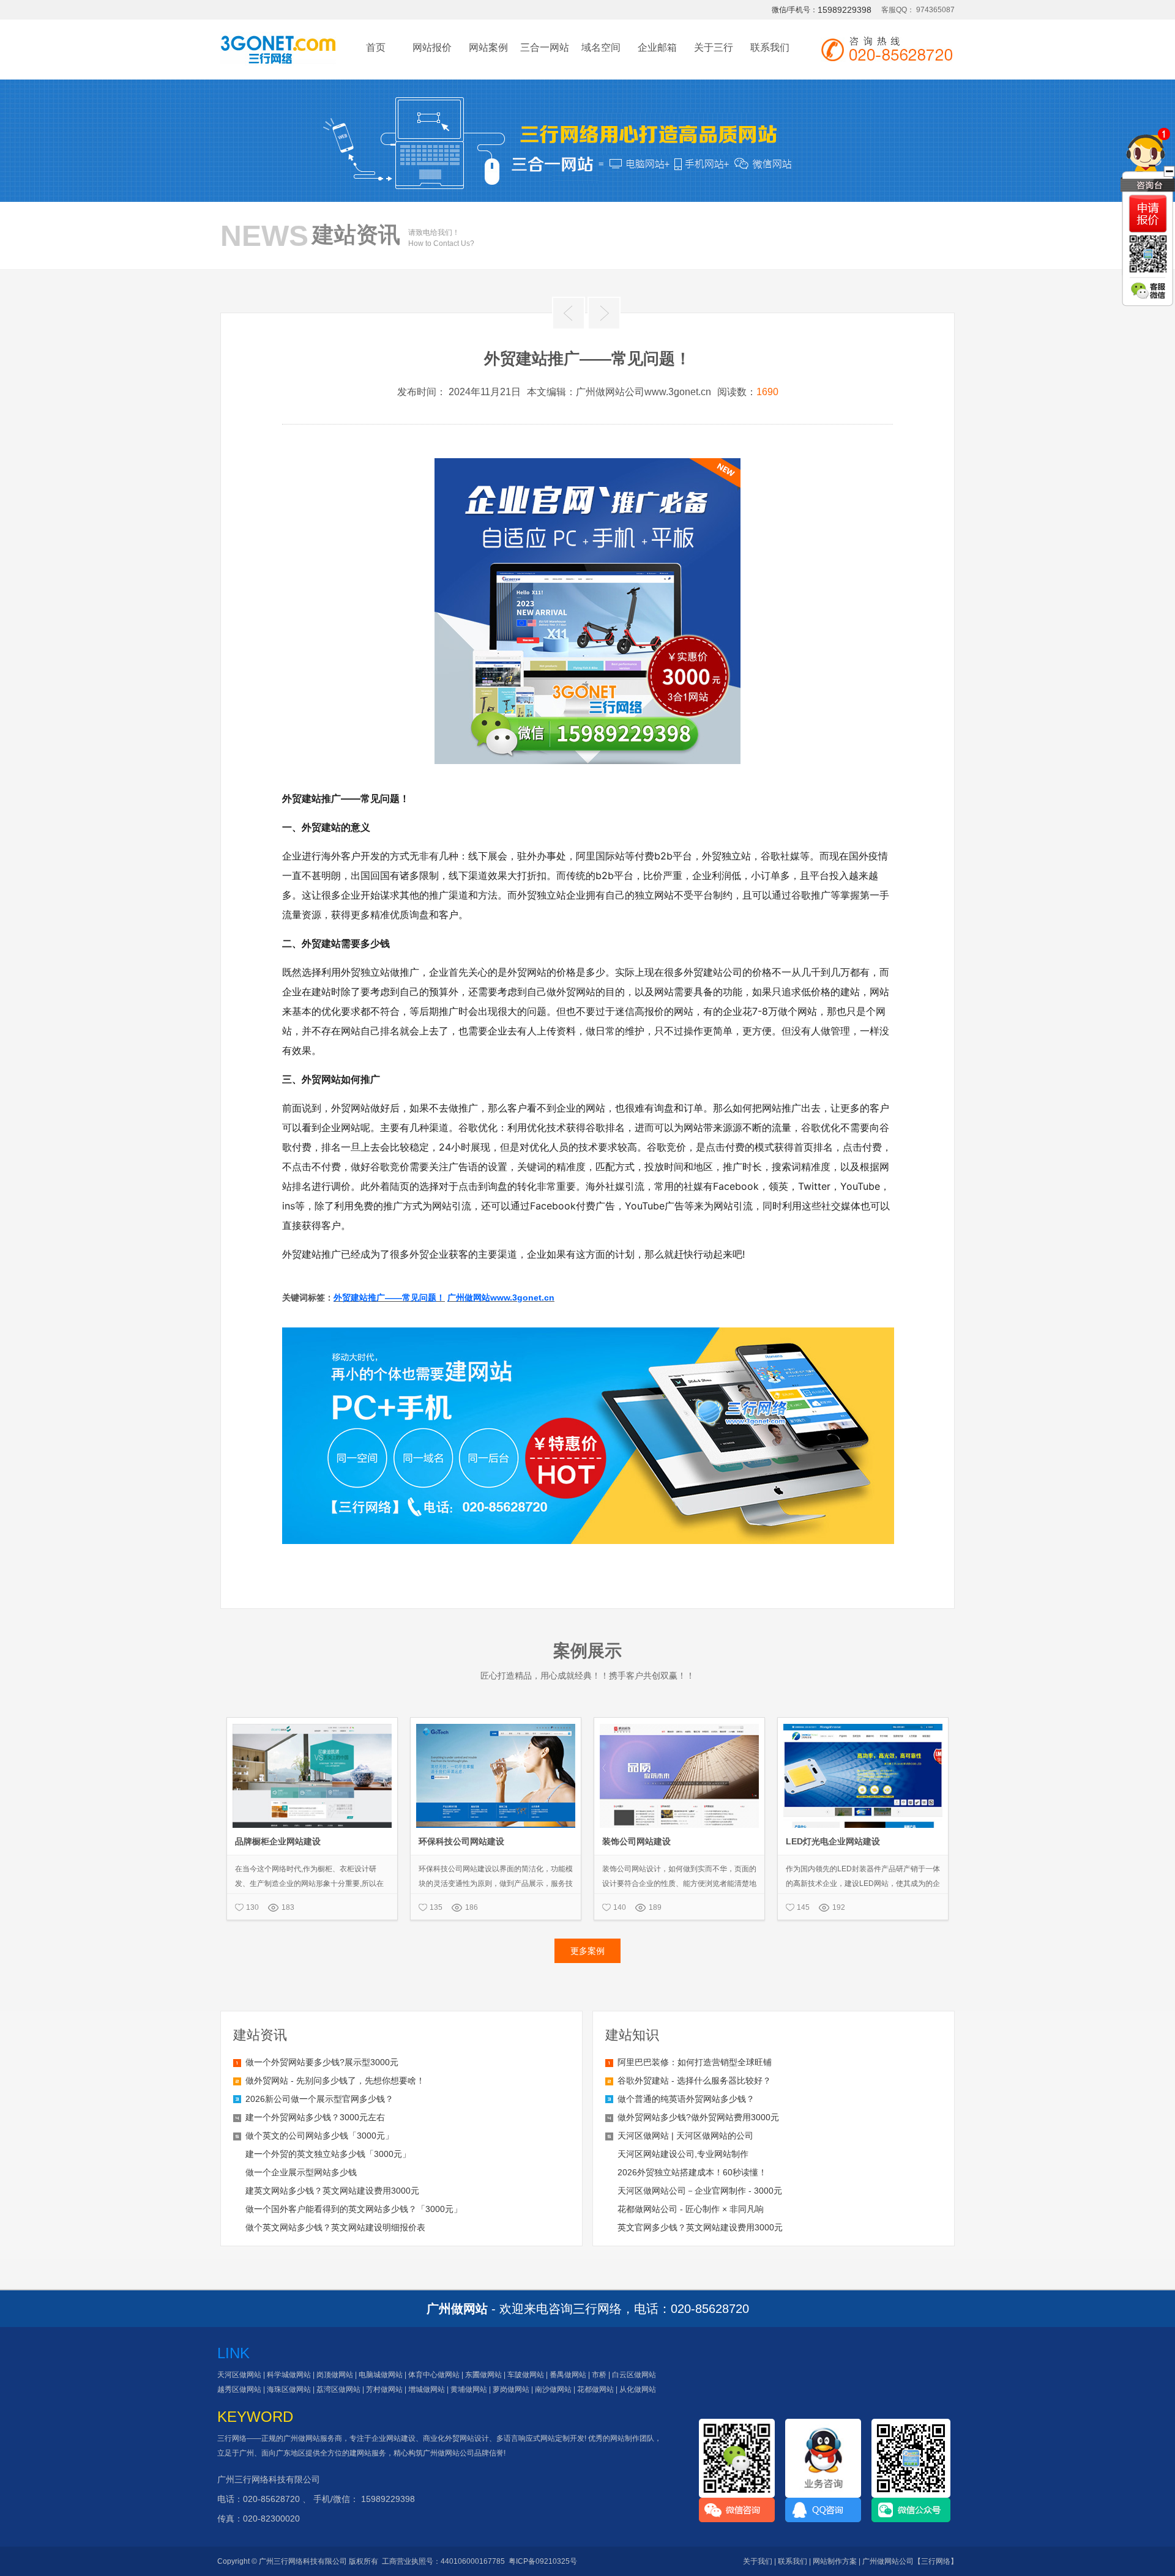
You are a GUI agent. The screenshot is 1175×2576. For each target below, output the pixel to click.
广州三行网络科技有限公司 (269, 2479)
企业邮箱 (657, 47)
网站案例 (488, 47)
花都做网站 (595, 2389)
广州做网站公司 (449, 2453)
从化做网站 (638, 2389)
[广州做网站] (278, 56)
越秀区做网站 (239, 2389)
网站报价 (432, 47)
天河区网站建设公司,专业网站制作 (683, 2154)
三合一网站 (545, 47)
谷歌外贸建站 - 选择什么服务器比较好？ (694, 2080)
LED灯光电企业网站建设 (833, 1841)
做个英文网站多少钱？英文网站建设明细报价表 (335, 2227)
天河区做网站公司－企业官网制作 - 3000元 (700, 2191)
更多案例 (587, 1951)
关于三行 (714, 47)
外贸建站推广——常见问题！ (389, 1297)
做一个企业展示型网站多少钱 (301, 2172)
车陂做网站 (526, 2375)
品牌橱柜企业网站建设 (278, 1841)
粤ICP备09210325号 (543, 2561)
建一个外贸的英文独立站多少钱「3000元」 (328, 2154)
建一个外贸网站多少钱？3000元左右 (315, 2117)
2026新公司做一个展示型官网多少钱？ (319, 2099)
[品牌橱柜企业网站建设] (312, 1723)
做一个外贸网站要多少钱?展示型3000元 (322, 2062)
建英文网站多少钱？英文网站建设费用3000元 (332, 2191)
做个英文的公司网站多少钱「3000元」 (319, 2136)
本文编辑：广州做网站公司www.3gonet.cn (619, 392)
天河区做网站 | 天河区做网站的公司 (685, 2136)
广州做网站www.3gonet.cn (501, 1297)
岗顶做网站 (335, 2375)
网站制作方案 (835, 2561)
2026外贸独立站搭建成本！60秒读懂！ (692, 2172)
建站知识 (632, 2035)
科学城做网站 (289, 2375)
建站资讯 (260, 2035)
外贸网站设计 (467, 2438)
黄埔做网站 (469, 2389)
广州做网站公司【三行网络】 (910, 2561)
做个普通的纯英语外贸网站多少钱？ (686, 2099)
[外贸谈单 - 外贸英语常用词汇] (604, 313)
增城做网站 (427, 2389)
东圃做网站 (483, 2375)
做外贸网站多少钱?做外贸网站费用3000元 (698, 2117)
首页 (376, 47)
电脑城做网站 (381, 2375)
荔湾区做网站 (338, 2389)
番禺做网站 (568, 2375)
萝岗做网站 (511, 2389)
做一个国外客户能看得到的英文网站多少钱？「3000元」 (354, 2209)
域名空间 (601, 47)
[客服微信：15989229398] (1148, 291)
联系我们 (770, 47)
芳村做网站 (384, 2389)
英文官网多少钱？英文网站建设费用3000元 (700, 2227)
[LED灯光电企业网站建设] (863, 1723)
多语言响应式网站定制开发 (540, 2438)
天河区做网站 (239, 2375)
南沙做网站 (553, 2389)
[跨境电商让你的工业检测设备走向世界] (569, 313)
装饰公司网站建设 (636, 1841)
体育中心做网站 (434, 2375)
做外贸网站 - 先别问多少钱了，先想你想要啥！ (335, 2080)
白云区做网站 (634, 2375)
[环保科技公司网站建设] (496, 1723)
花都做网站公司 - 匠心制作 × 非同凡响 (691, 2209)
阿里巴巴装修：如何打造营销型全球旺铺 (695, 2062)
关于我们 (758, 2561)
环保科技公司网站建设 (461, 1841)
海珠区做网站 (289, 2389)
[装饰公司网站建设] (679, 1723)
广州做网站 (302, 2438)
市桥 (599, 2375)
